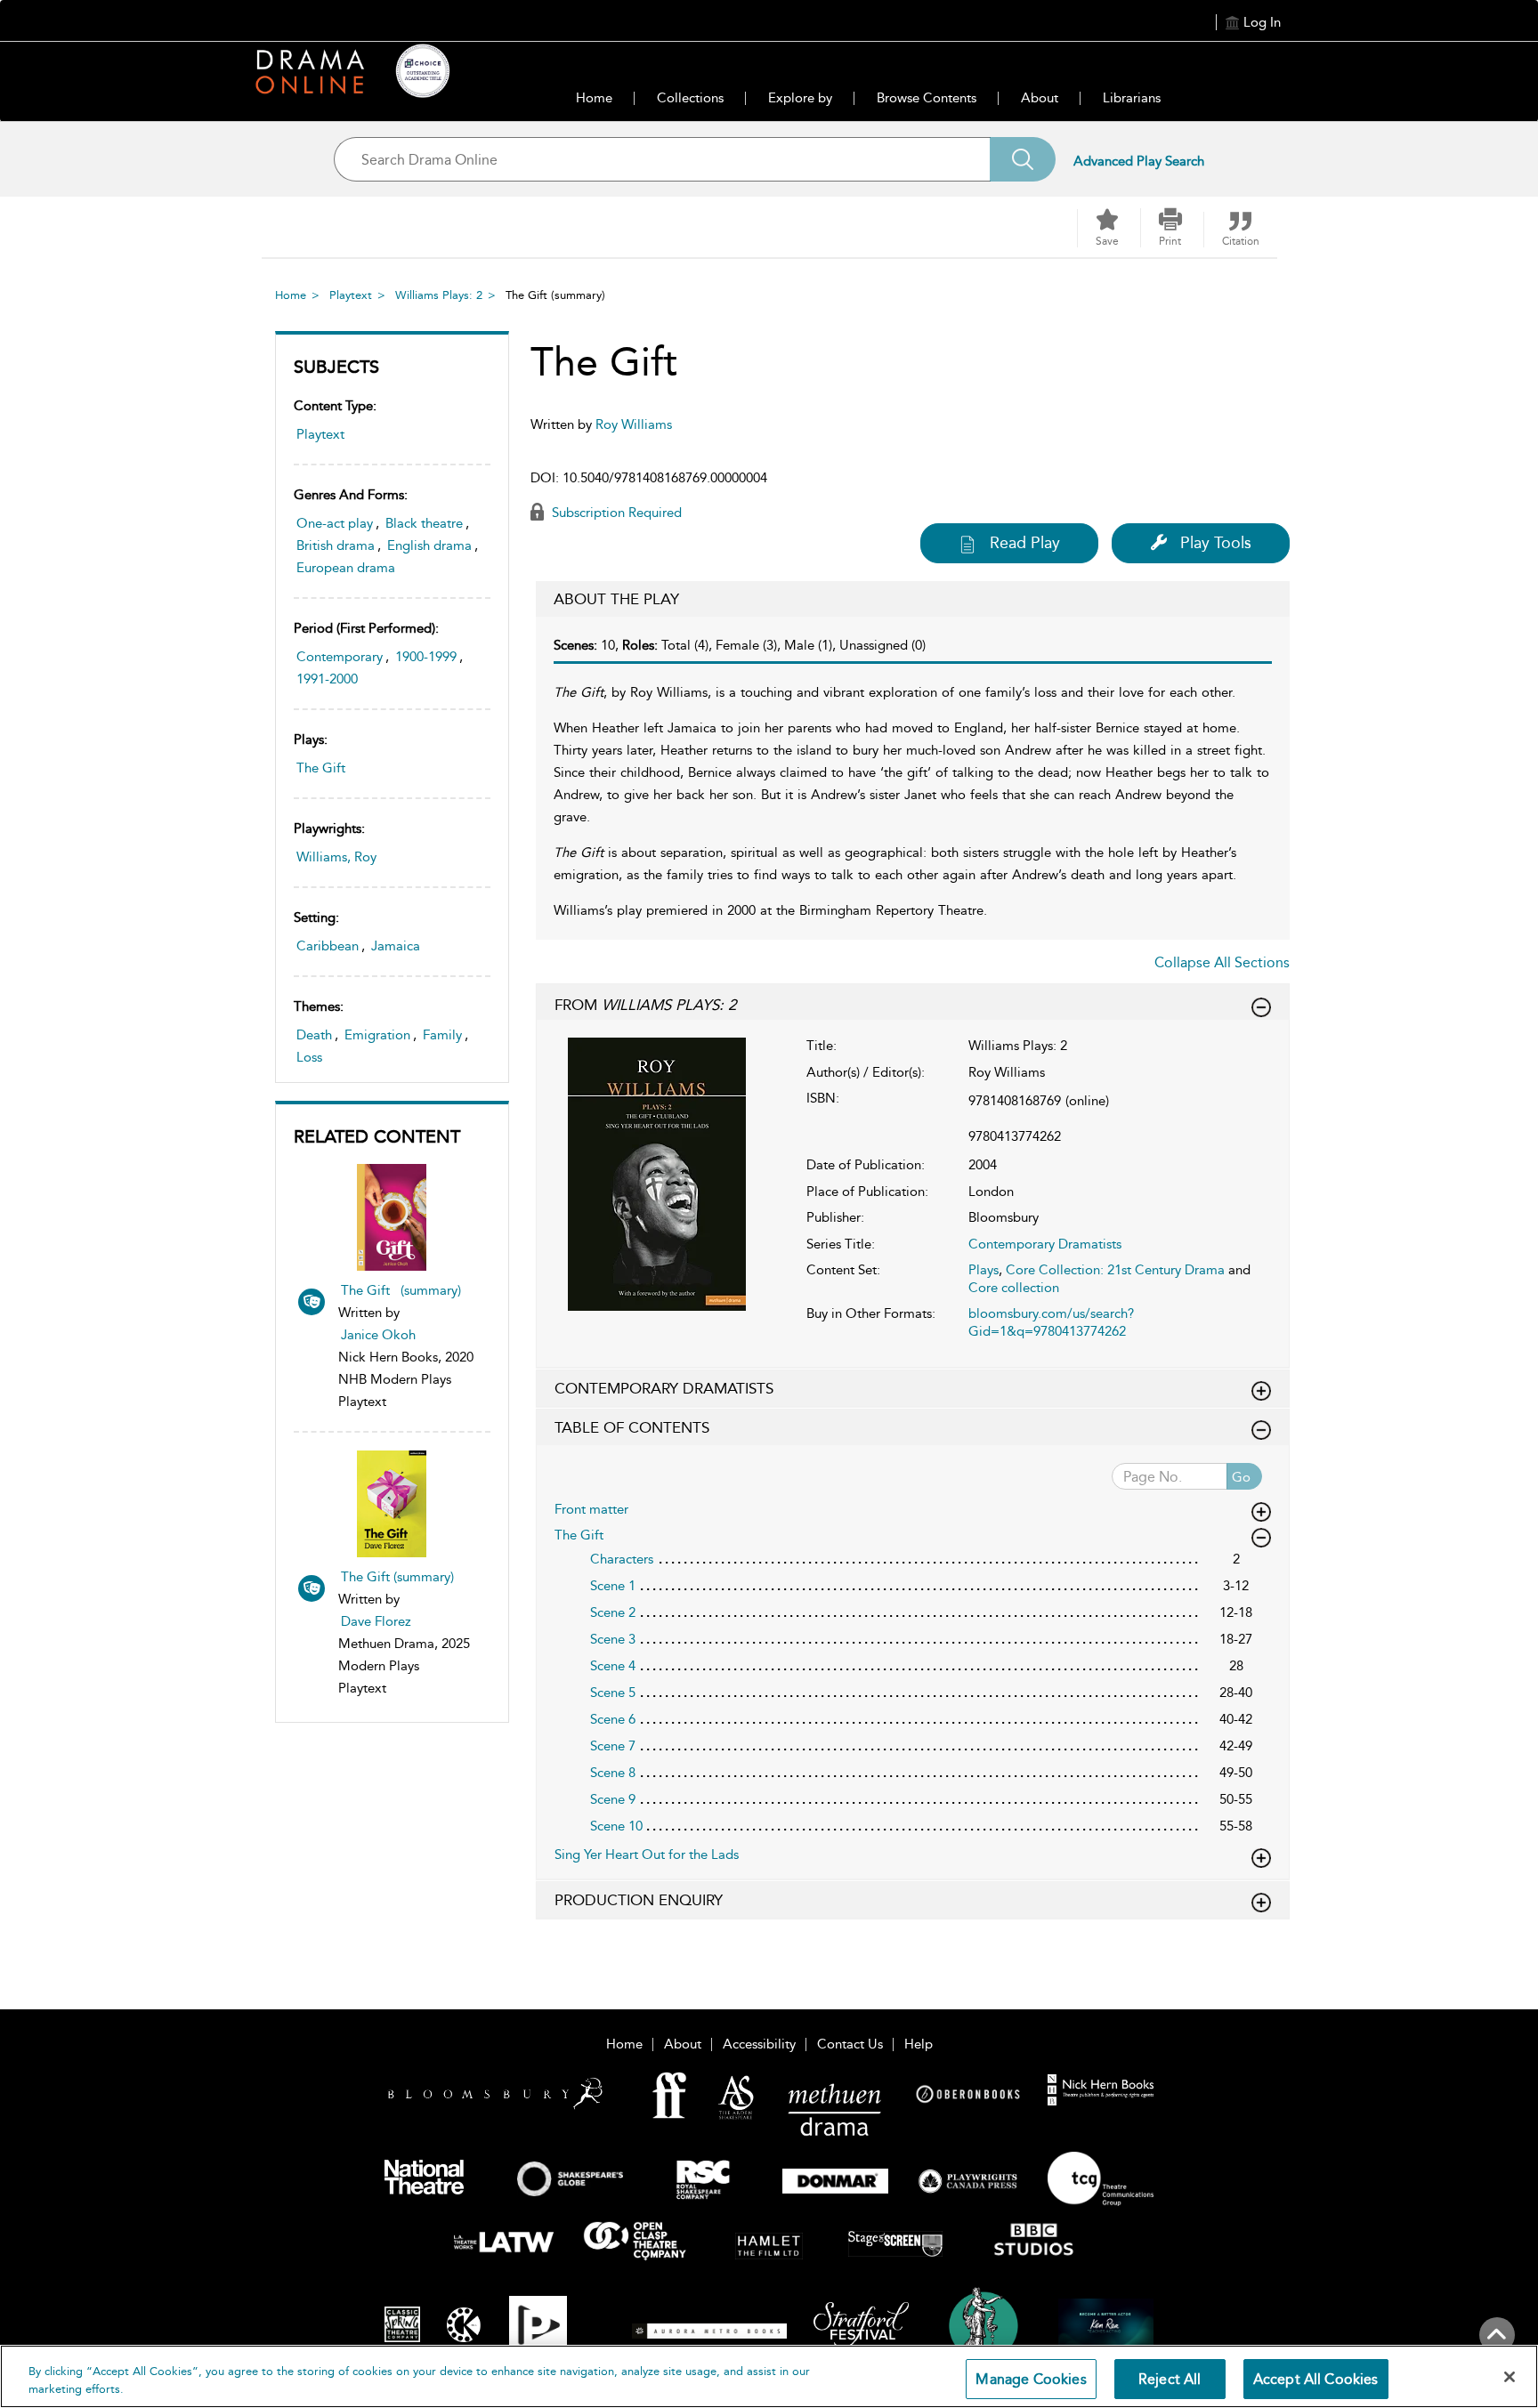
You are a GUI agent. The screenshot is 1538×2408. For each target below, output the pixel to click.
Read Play (1025, 543)
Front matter (591, 1509)
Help (919, 2044)
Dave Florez (376, 1621)
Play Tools (1216, 543)
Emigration (377, 1035)
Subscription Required (615, 513)
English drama (429, 545)
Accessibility (759, 2044)
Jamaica (396, 946)
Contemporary (340, 657)
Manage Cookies (1031, 2379)
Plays (984, 1270)
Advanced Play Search (1139, 161)
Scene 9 (613, 1799)
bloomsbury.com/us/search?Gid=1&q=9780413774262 (1051, 1322)
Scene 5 (613, 1693)
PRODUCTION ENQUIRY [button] (639, 1900)
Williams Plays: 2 (439, 295)
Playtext (351, 295)
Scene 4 (613, 1666)
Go (1241, 1477)
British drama (336, 545)
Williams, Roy (336, 857)
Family (442, 1035)
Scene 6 (613, 1719)
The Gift (321, 768)
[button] (1170, 228)
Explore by (800, 98)
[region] (769, 2376)
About (1040, 98)
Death (314, 1035)
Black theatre (424, 523)
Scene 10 (616, 1826)
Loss (309, 1057)
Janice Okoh (378, 1335)
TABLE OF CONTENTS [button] (632, 1427)
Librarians (1132, 98)
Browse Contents (927, 98)
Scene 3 (613, 1639)
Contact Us (850, 2044)
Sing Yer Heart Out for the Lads (647, 1854)
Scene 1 (613, 1586)
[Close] (1510, 2377)
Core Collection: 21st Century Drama (1115, 1270)
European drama (346, 568)
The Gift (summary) (401, 1290)
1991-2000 (327, 679)
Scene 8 (613, 1773)
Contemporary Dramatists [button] (664, 1388)
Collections (690, 98)
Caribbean (328, 946)
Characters (622, 1559)
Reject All (1170, 2379)
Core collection (1014, 1288)
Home (594, 98)
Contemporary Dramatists (1045, 1244)
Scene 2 (613, 1612)
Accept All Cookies (1316, 2379)
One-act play (335, 523)
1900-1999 (426, 657)
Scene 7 (613, 1746)
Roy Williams (634, 424)
